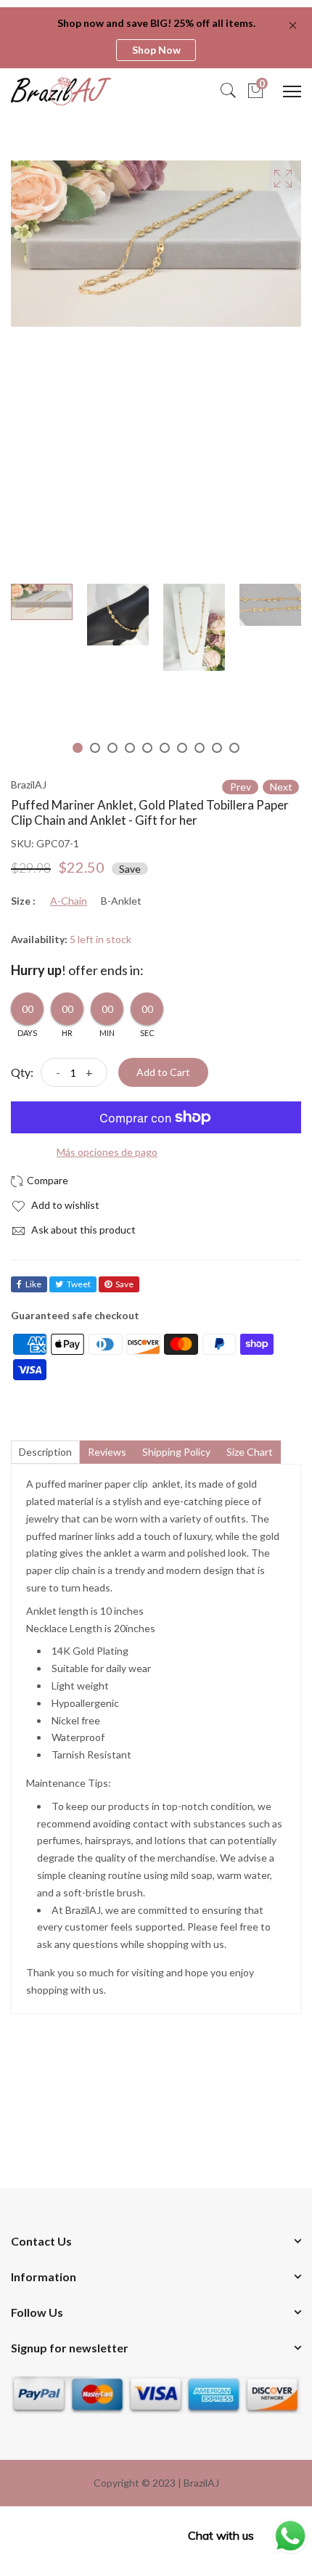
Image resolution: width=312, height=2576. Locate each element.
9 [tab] (217, 748)
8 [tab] (200, 748)
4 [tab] (130, 748)
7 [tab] (182, 748)
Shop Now (156, 50)
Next (281, 787)
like (33, 1284)
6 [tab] (165, 748)
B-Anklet (121, 901)
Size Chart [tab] (250, 1452)
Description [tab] (45, 1452)
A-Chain (69, 901)
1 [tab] (78, 748)
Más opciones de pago (107, 1152)
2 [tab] (95, 748)
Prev (241, 787)
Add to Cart (163, 1072)
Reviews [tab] (107, 1452)
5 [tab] (147, 748)
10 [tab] (234, 748)
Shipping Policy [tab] (176, 1452)
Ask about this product (82, 1230)
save (124, 1284)
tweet (79, 1284)
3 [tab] (112, 748)
